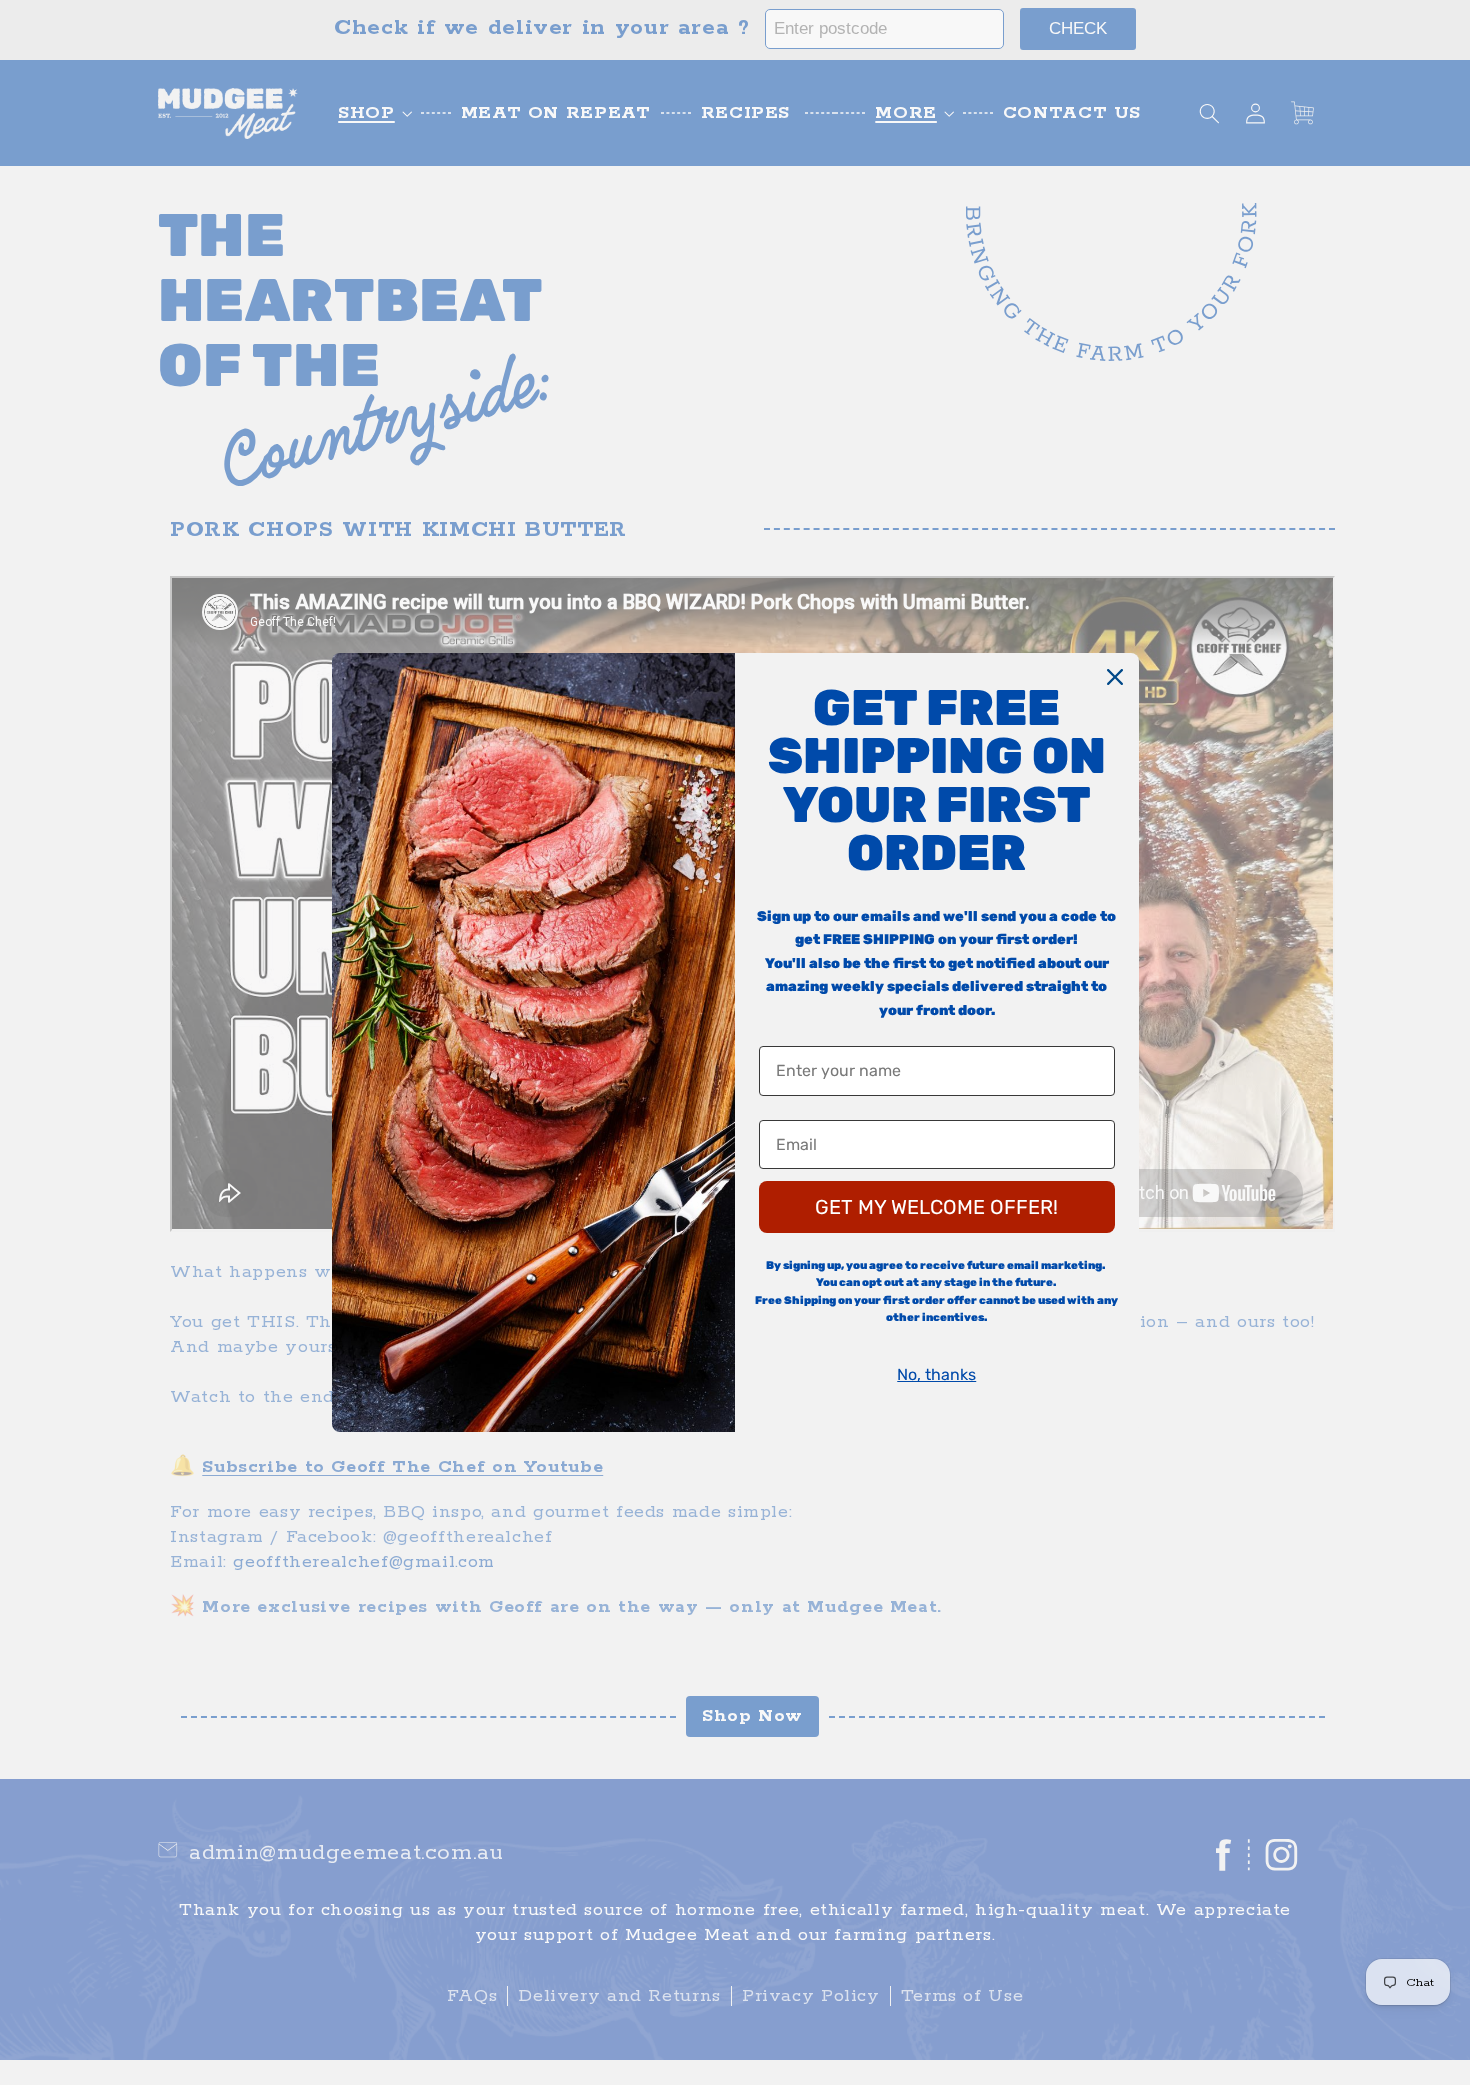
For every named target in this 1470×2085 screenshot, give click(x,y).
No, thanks (936, 1374)
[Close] (1115, 677)
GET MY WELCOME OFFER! (936, 1207)
